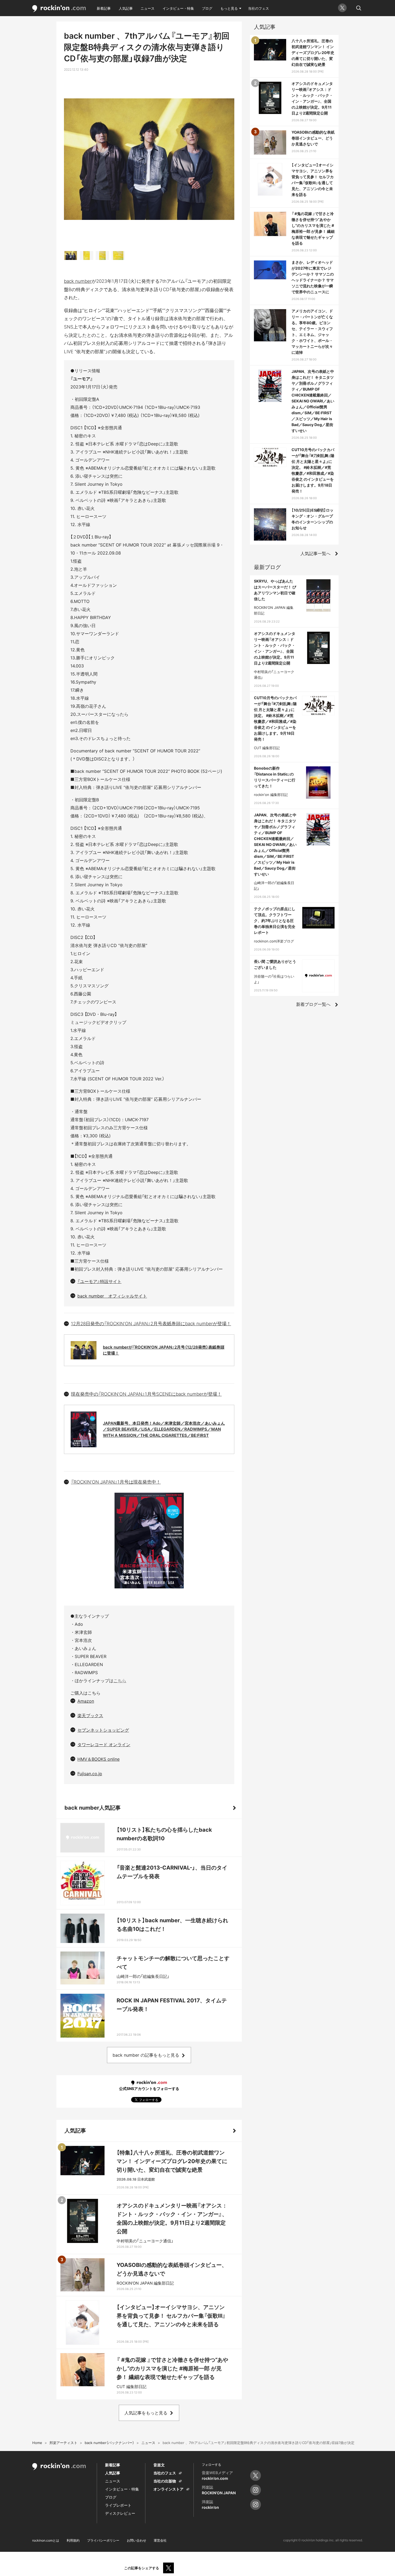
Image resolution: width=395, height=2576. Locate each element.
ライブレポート (118, 2505)
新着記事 (104, 8)
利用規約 (73, 2540)
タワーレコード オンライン (104, 1745)
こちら (120, 1681)
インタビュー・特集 (178, 8)
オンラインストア (168, 2489)
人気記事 (126, 8)
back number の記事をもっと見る (146, 2055)
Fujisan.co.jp (90, 1774)
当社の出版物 (165, 2481)
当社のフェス (258, 8)
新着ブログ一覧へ (313, 1004)
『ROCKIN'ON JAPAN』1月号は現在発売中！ (116, 1482)
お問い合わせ (137, 2540)
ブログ (207, 8)
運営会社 (160, 2540)
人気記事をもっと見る (146, 2413)
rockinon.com (59, 9)
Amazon (86, 1701)
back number (78, 281)
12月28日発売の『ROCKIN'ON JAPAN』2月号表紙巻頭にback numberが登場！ (151, 1324)
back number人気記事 (93, 1808)
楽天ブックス (90, 1716)
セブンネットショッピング (103, 1730)
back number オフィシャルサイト (112, 1296)
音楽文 (159, 2465)
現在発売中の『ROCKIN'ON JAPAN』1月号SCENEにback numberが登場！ (146, 1394)
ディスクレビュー (120, 2513)
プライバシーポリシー (103, 2540)
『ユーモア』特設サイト (99, 1281)
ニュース (148, 8)
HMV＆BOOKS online (98, 1759)
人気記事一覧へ (315, 553)
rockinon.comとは (46, 2540)
